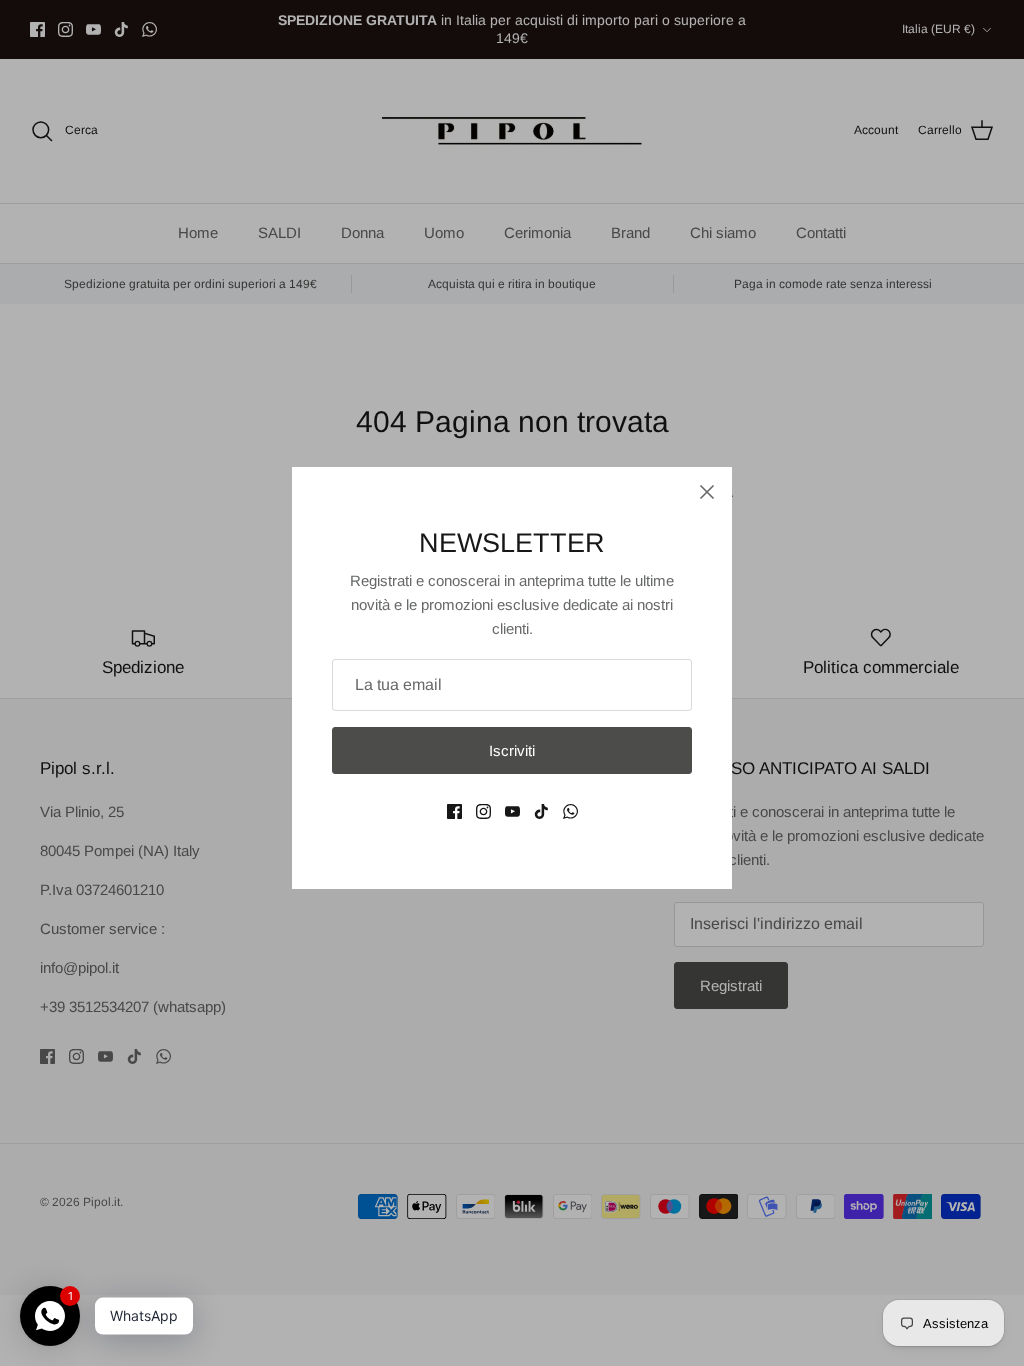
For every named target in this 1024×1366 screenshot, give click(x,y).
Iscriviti (512, 750)
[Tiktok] (541, 811)
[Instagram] (483, 811)
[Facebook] (454, 811)
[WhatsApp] (570, 811)
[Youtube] (512, 811)
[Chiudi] (707, 492)
